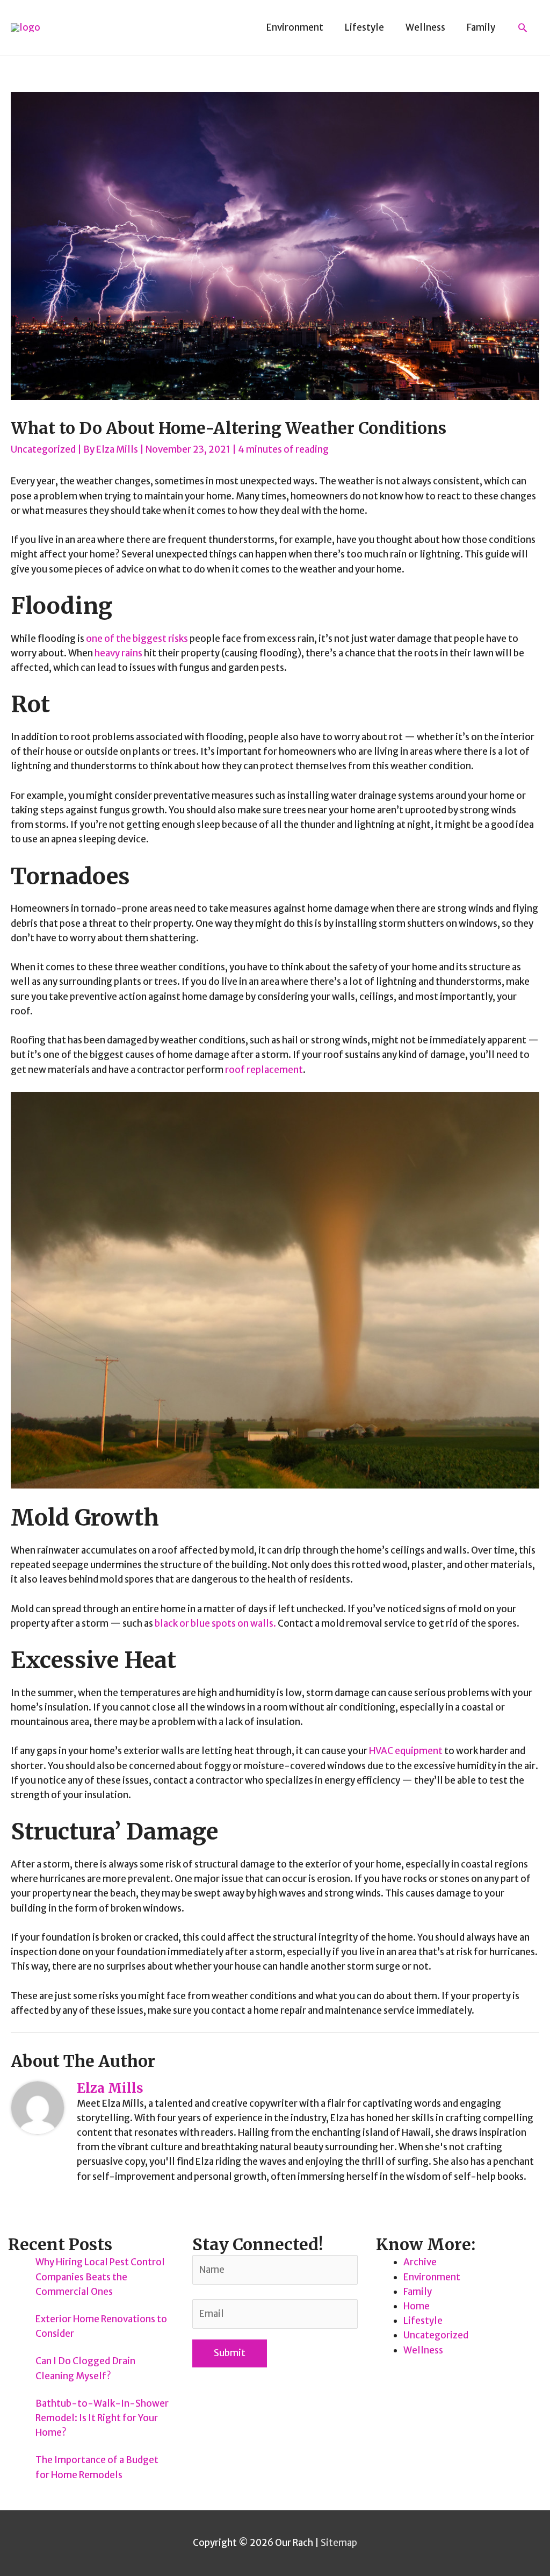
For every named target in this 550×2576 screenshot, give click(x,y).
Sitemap (339, 2543)
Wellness (423, 2350)
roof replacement (264, 1070)
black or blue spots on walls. (215, 1623)
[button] (523, 27)
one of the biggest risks (137, 639)
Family (418, 2292)
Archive (420, 2262)
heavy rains (118, 653)
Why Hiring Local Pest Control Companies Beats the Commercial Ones (100, 2277)
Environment (432, 2277)
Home (417, 2306)
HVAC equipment (406, 1751)
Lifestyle (423, 2321)
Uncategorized (43, 449)
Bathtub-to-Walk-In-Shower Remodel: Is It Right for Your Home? (102, 2418)
